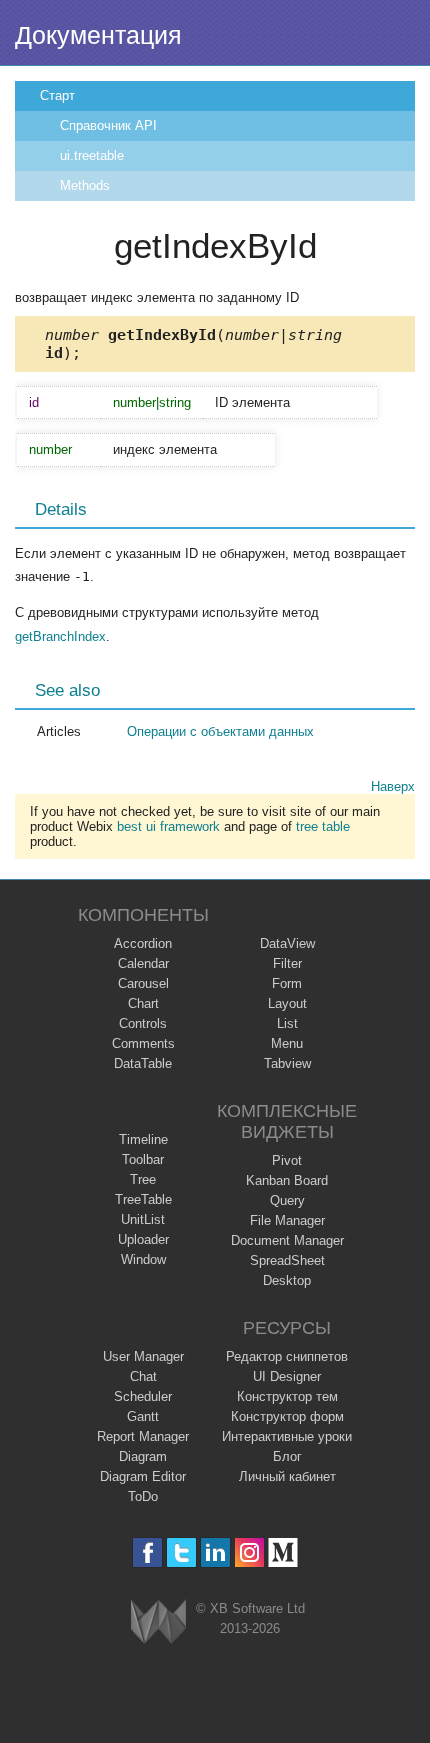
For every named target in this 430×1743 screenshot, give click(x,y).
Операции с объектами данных (220, 731)
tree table (323, 826)
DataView (287, 943)
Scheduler (143, 1396)
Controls (143, 1023)
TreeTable (143, 1199)
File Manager (287, 1220)
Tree (143, 1179)
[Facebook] (147, 1552)
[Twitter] (181, 1552)
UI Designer (287, 1376)
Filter (287, 963)
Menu (287, 1043)
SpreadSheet (287, 1260)
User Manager (143, 1356)
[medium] (283, 1552)
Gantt (143, 1416)
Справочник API (108, 125)
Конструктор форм (287, 1416)
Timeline (143, 1139)
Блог (287, 1456)
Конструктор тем (287, 1396)
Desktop (287, 1280)
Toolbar (143, 1159)
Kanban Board (287, 1180)
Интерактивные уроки (287, 1436)
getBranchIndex (60, 636)
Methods (85, 185)
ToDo (143, 1496)
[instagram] (249, 1552)
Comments (143, 1043)
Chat (143, 1376)
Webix (158, 1621)
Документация (98, 35)
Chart (143, 1003)
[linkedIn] (215, 1552)
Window (143, 1259)
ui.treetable (92, 155)
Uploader (143, 1239)
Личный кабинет (287, 1476)
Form (287, 983)
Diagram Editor (143, 1476)
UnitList (143, 1219)
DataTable (143, 1063)
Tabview (287, 1063)
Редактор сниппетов (287, 1356)
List (287, 1023)
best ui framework (168, 826)
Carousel (143, 983)
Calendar (143, 963)
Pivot (287, 1160)
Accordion (143, 943)
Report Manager (143, 1436)
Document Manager (287, 1240)
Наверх (393, 786)
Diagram (143, 1456)
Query (287, 1200)
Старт (57, 95)
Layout (287, 1003)
